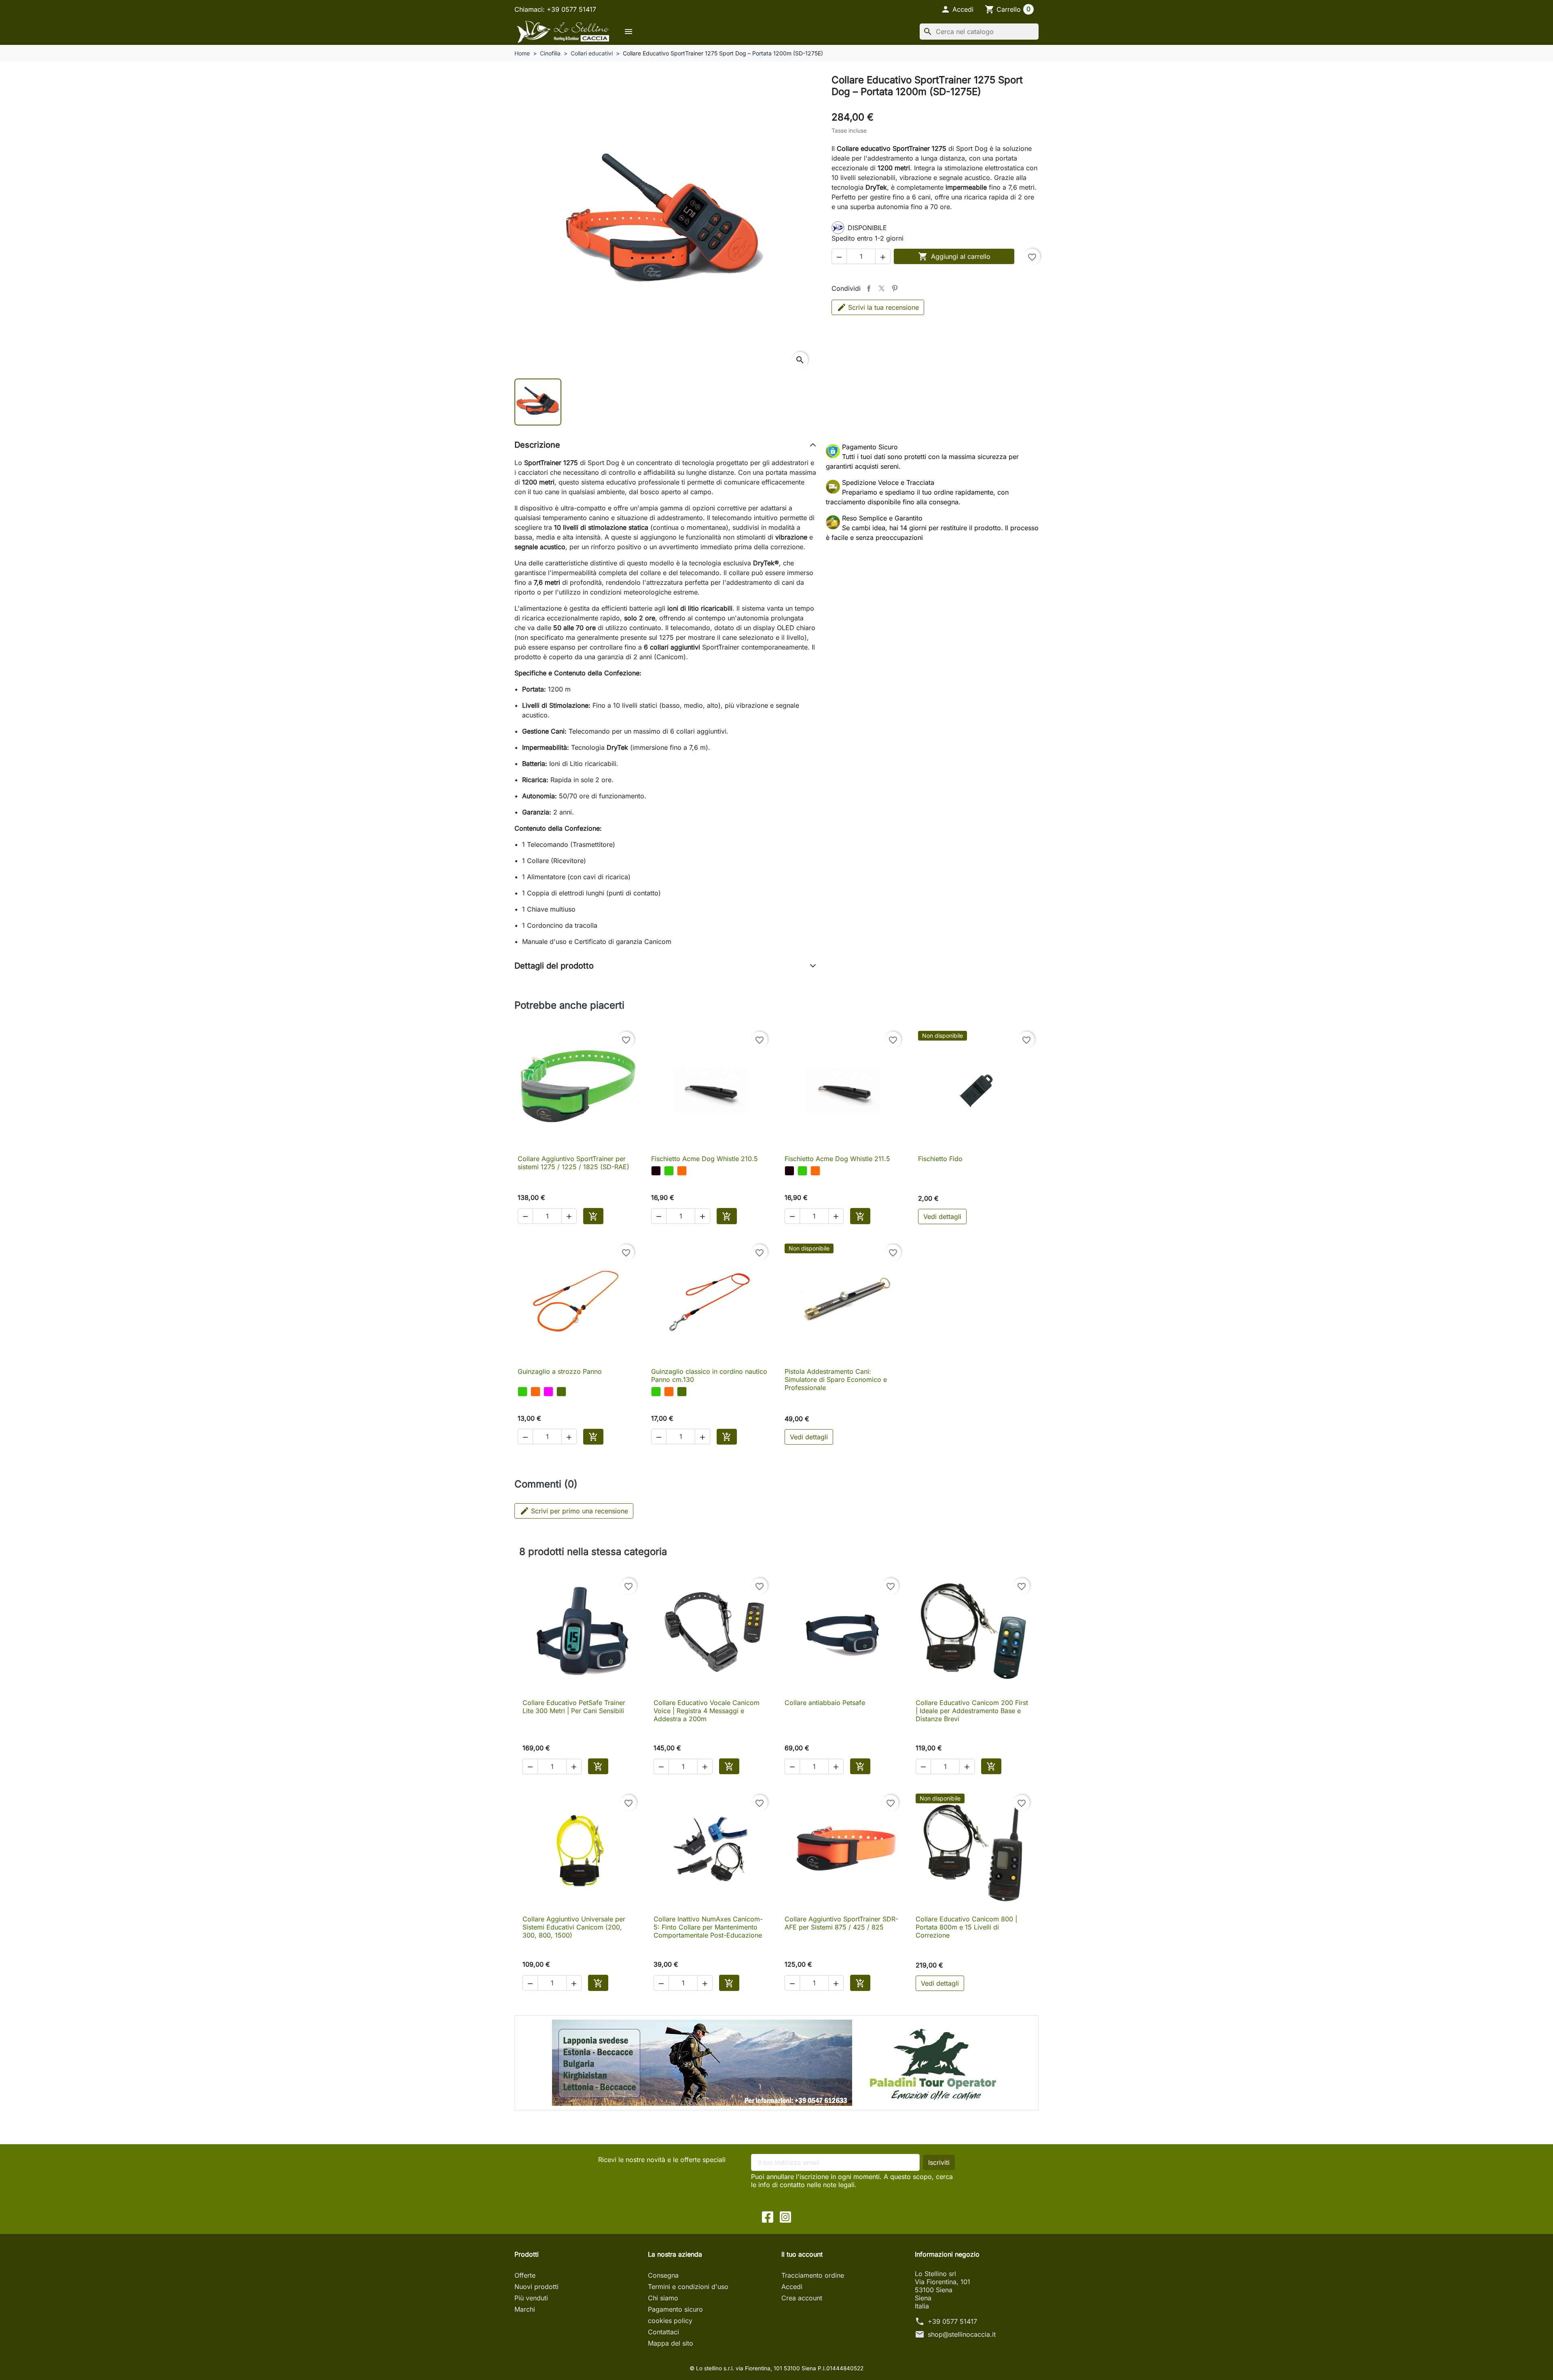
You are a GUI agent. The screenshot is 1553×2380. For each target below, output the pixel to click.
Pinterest (895, 288)
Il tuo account (802, 2254)
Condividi (869, 288)
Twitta (882, 288)
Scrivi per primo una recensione (574, 1511)
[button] (957, 9)
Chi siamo (663, 2298)
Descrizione (537, 445)
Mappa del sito (671, 2343)
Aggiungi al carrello (954, 256)
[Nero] (656, 1171)
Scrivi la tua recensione (883, 307)
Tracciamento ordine (813, 2275)
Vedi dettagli (942, 1216)
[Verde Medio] (561, 1392)
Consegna (663, 2275)
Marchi (525, 2309)
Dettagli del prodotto (554, 966)
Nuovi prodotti (536, 2287)
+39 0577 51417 (952, 2321)
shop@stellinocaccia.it (962, 2334)
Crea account (802, 2298)
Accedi (792, 2287)
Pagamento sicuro (675, 2309)
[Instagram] (785, 2216)
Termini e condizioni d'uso (688, 2287)
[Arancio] (682, 1171)
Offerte (525, 2275)
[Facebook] (768, 2216)
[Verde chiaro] (669, 1171)
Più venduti (531, 2298)
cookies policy (670, 2321)
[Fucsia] (548, 1392)
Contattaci (663, 2332)
